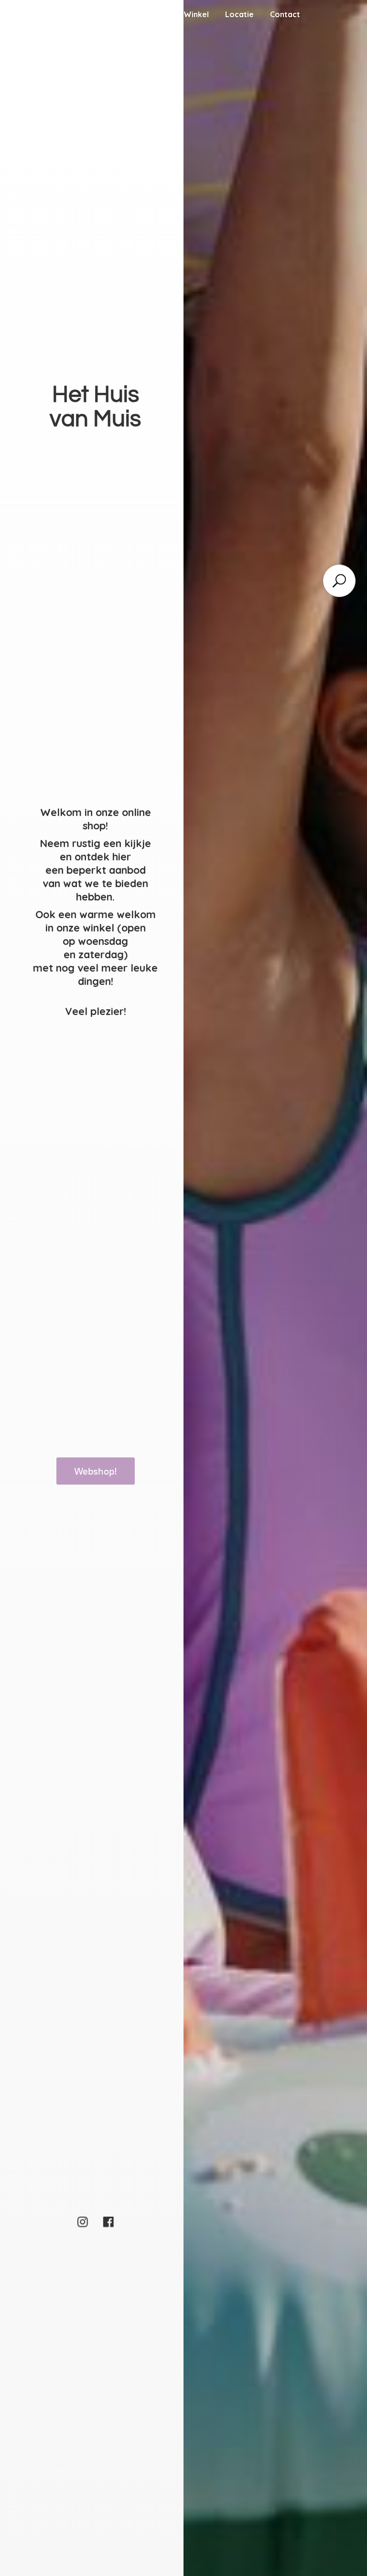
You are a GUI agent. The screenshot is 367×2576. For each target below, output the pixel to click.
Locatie (239, 14)
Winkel (196, 14)
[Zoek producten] (339, 581)
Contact (285, 14)
